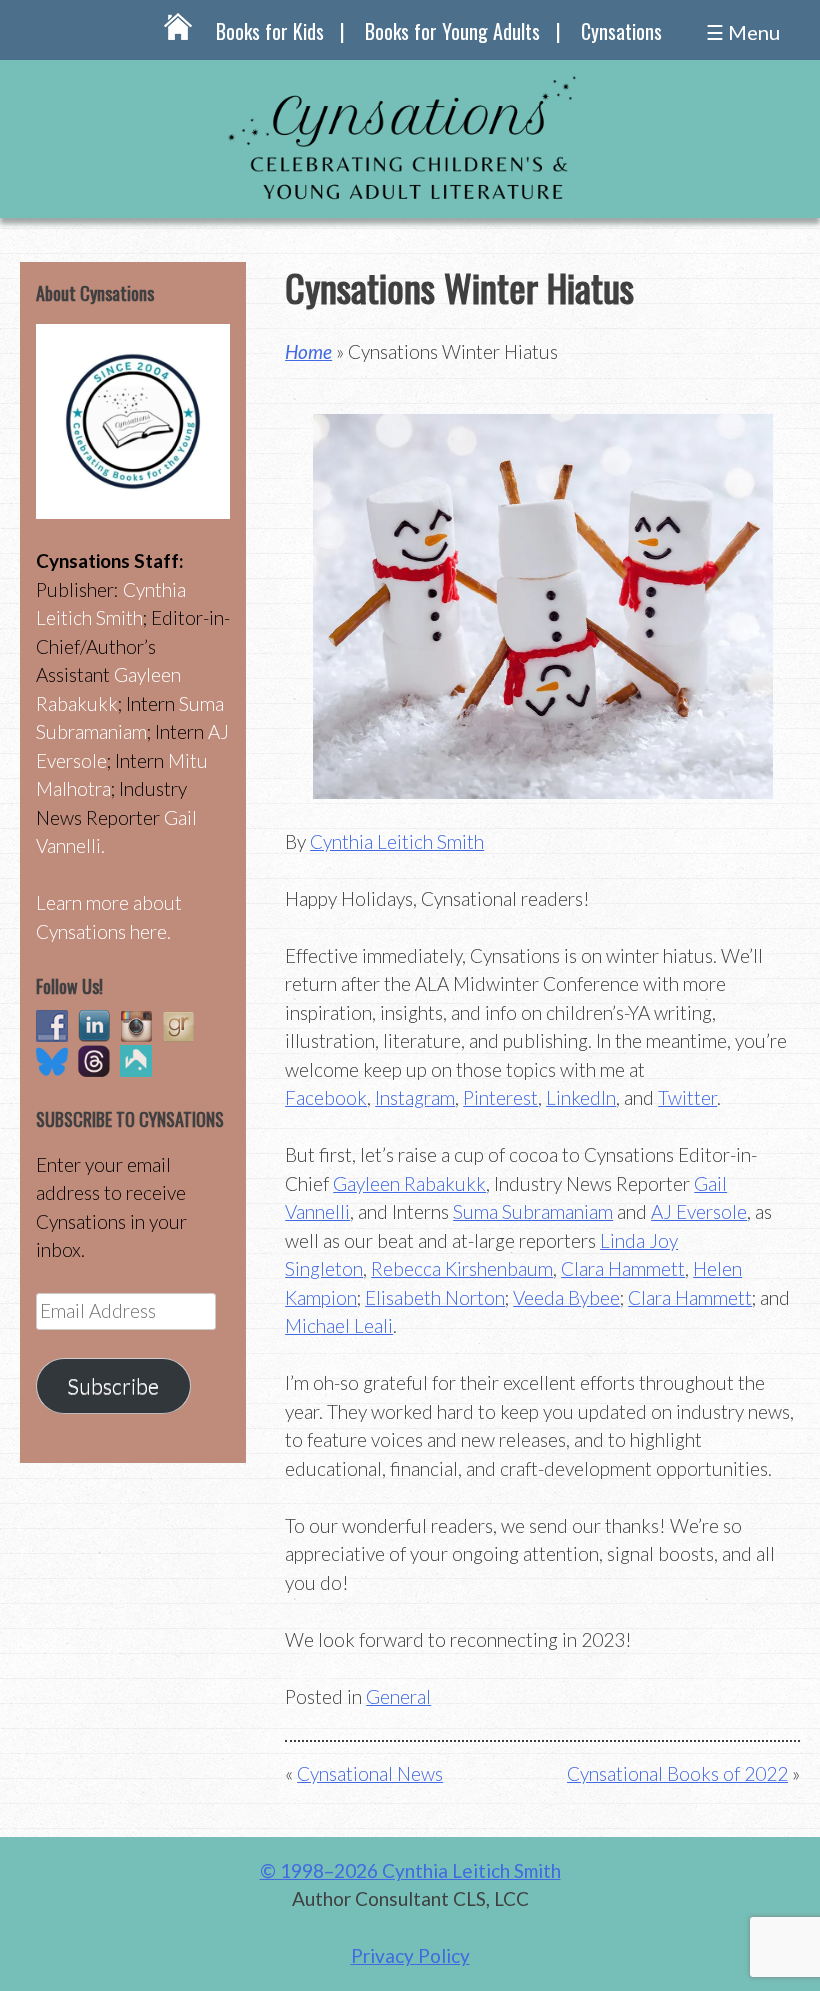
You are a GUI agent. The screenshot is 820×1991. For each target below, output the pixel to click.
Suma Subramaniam (533, 1211)
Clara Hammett (623, 1268)
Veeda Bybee (566, 1297)
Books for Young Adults (452, 31)
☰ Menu (743, 32)
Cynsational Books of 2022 (677, 1773)
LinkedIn (581, 1097)
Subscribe (113, 1386)
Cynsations (621, 31)
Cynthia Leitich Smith (397, 841)
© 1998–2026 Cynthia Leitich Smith (410, 1870)
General (398, 1696)
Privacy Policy (410, 1955)
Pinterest (500, 1097)
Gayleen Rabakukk (409, 1183)
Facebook (326, 1097)
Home (308, 351)
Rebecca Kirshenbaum (462, 1268)
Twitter (687, 1097)
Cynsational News (370, 1773)
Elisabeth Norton (435, 1297)
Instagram (415, 1097)
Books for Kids (270, 31)
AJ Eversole (699, 1211)
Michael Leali (339, 1325)
